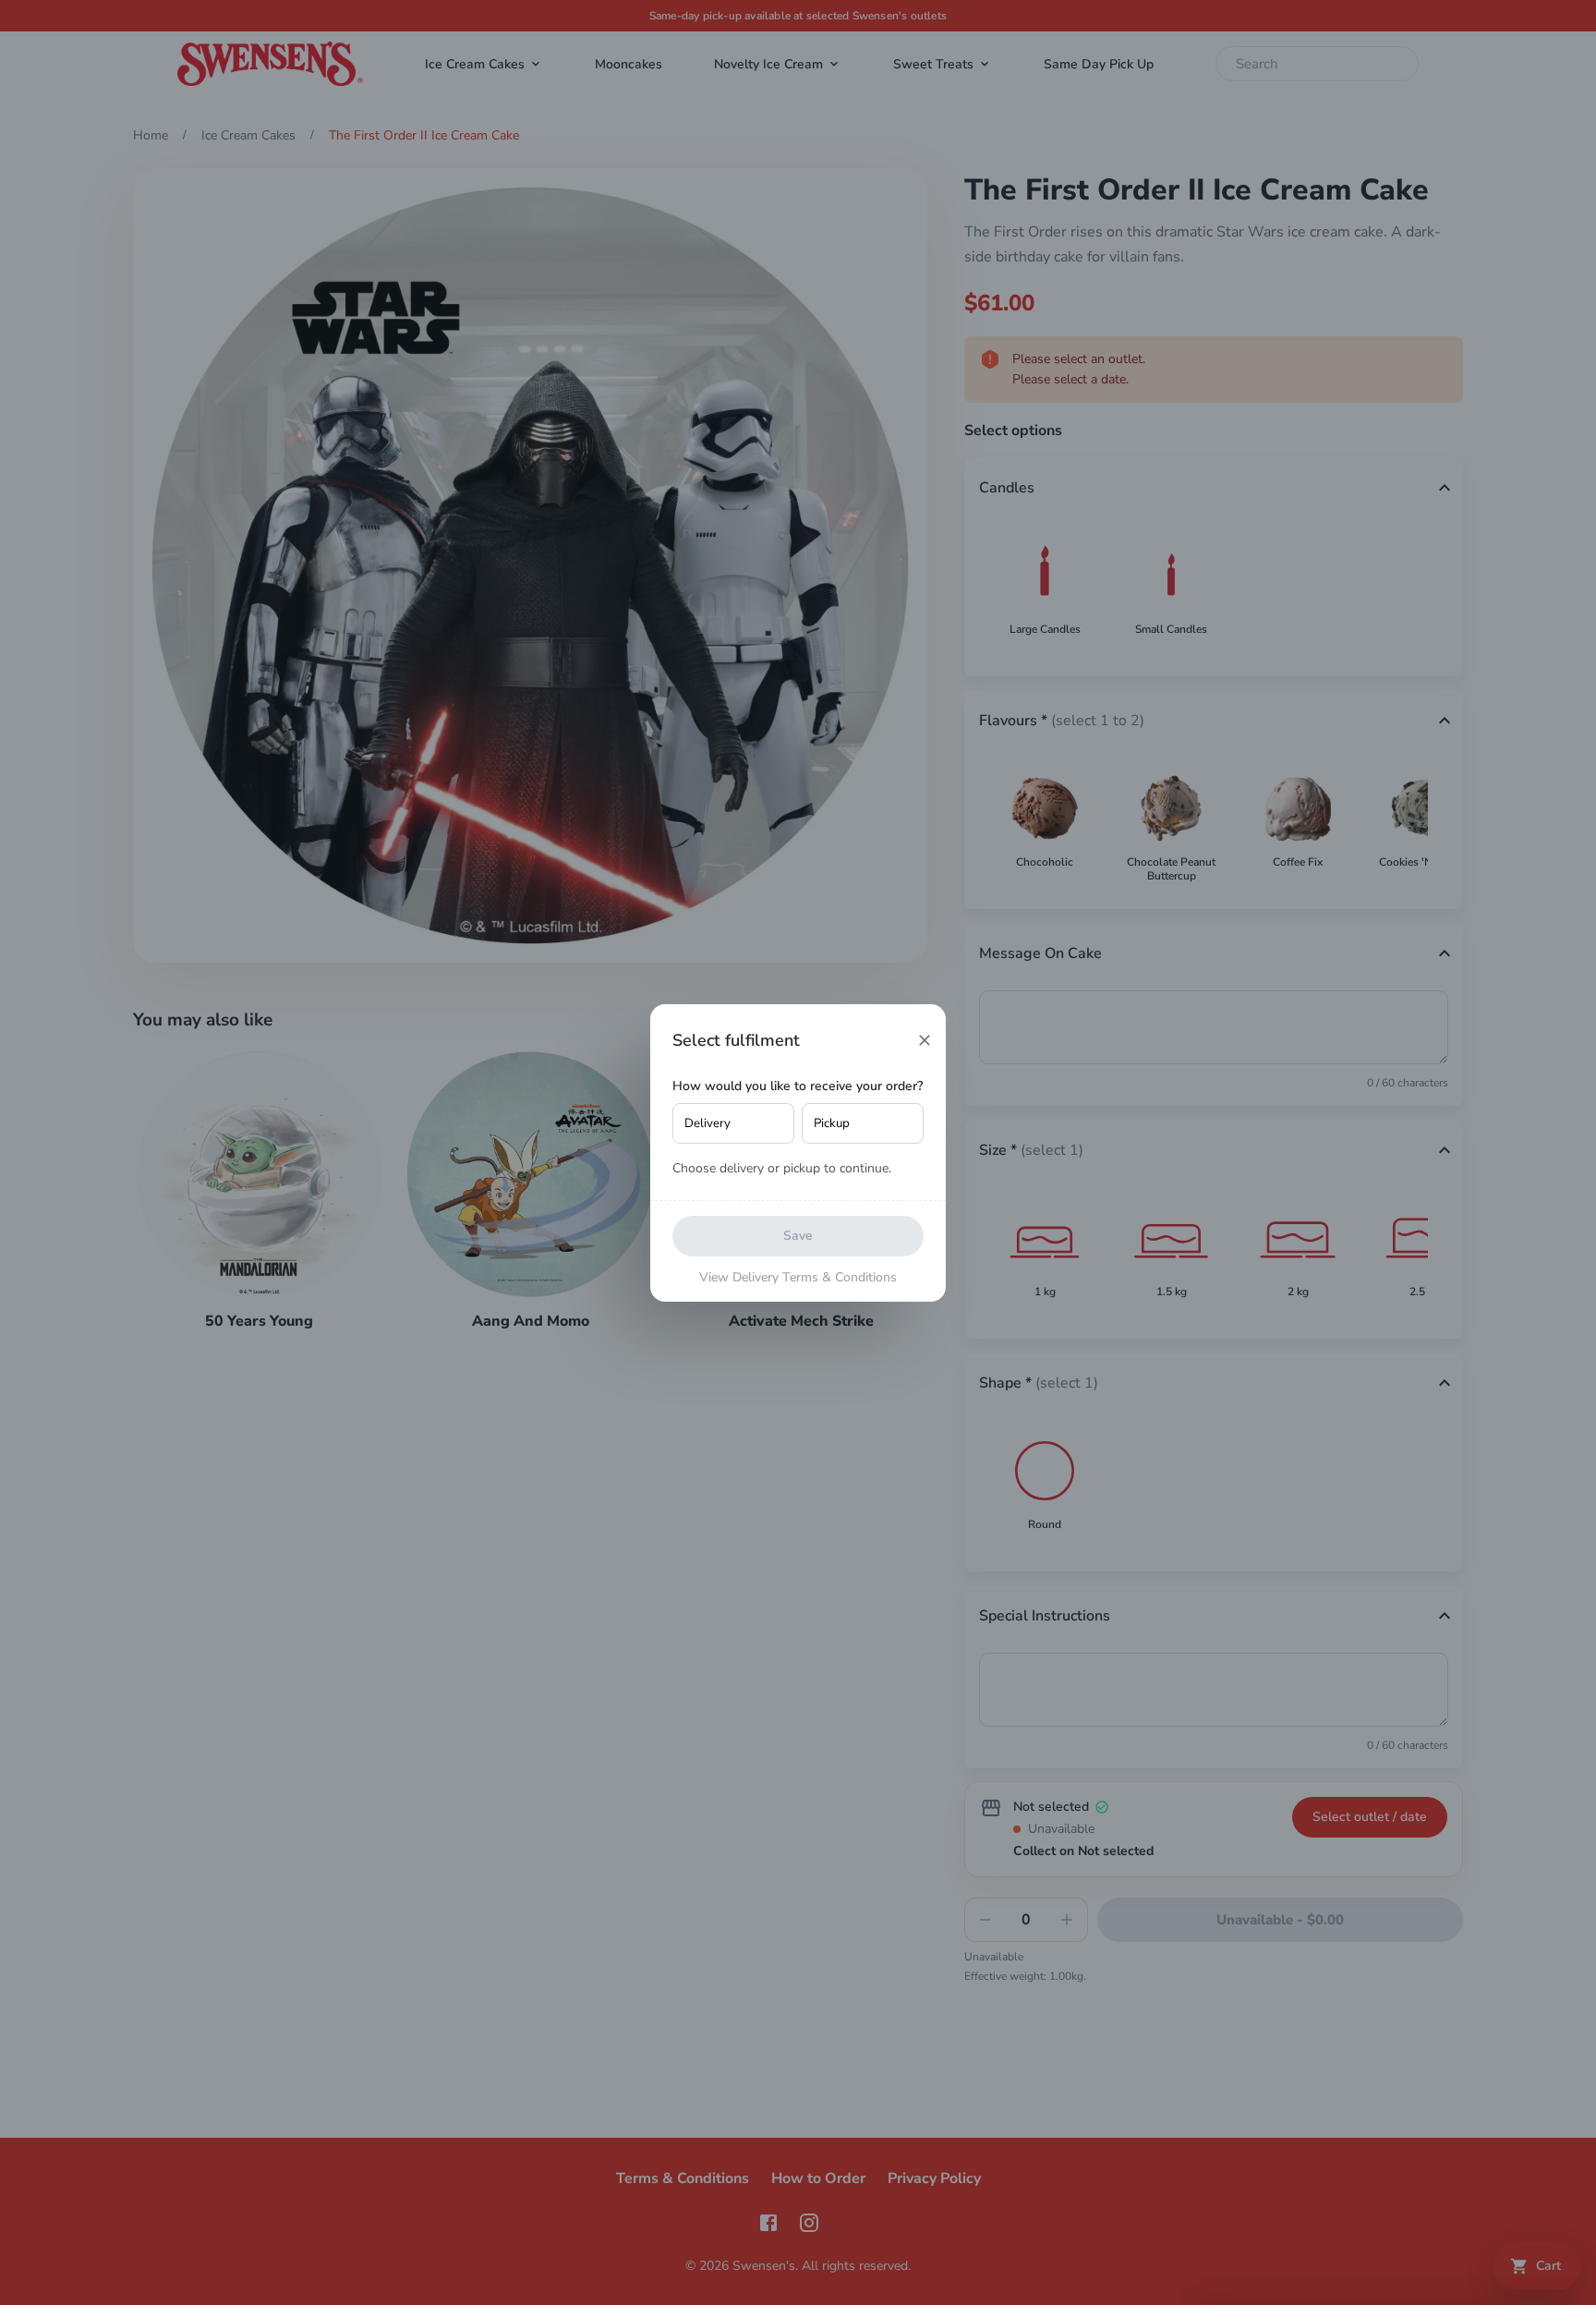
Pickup (832, 1123)
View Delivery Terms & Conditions (798, 1277)
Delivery (707, 1123)
